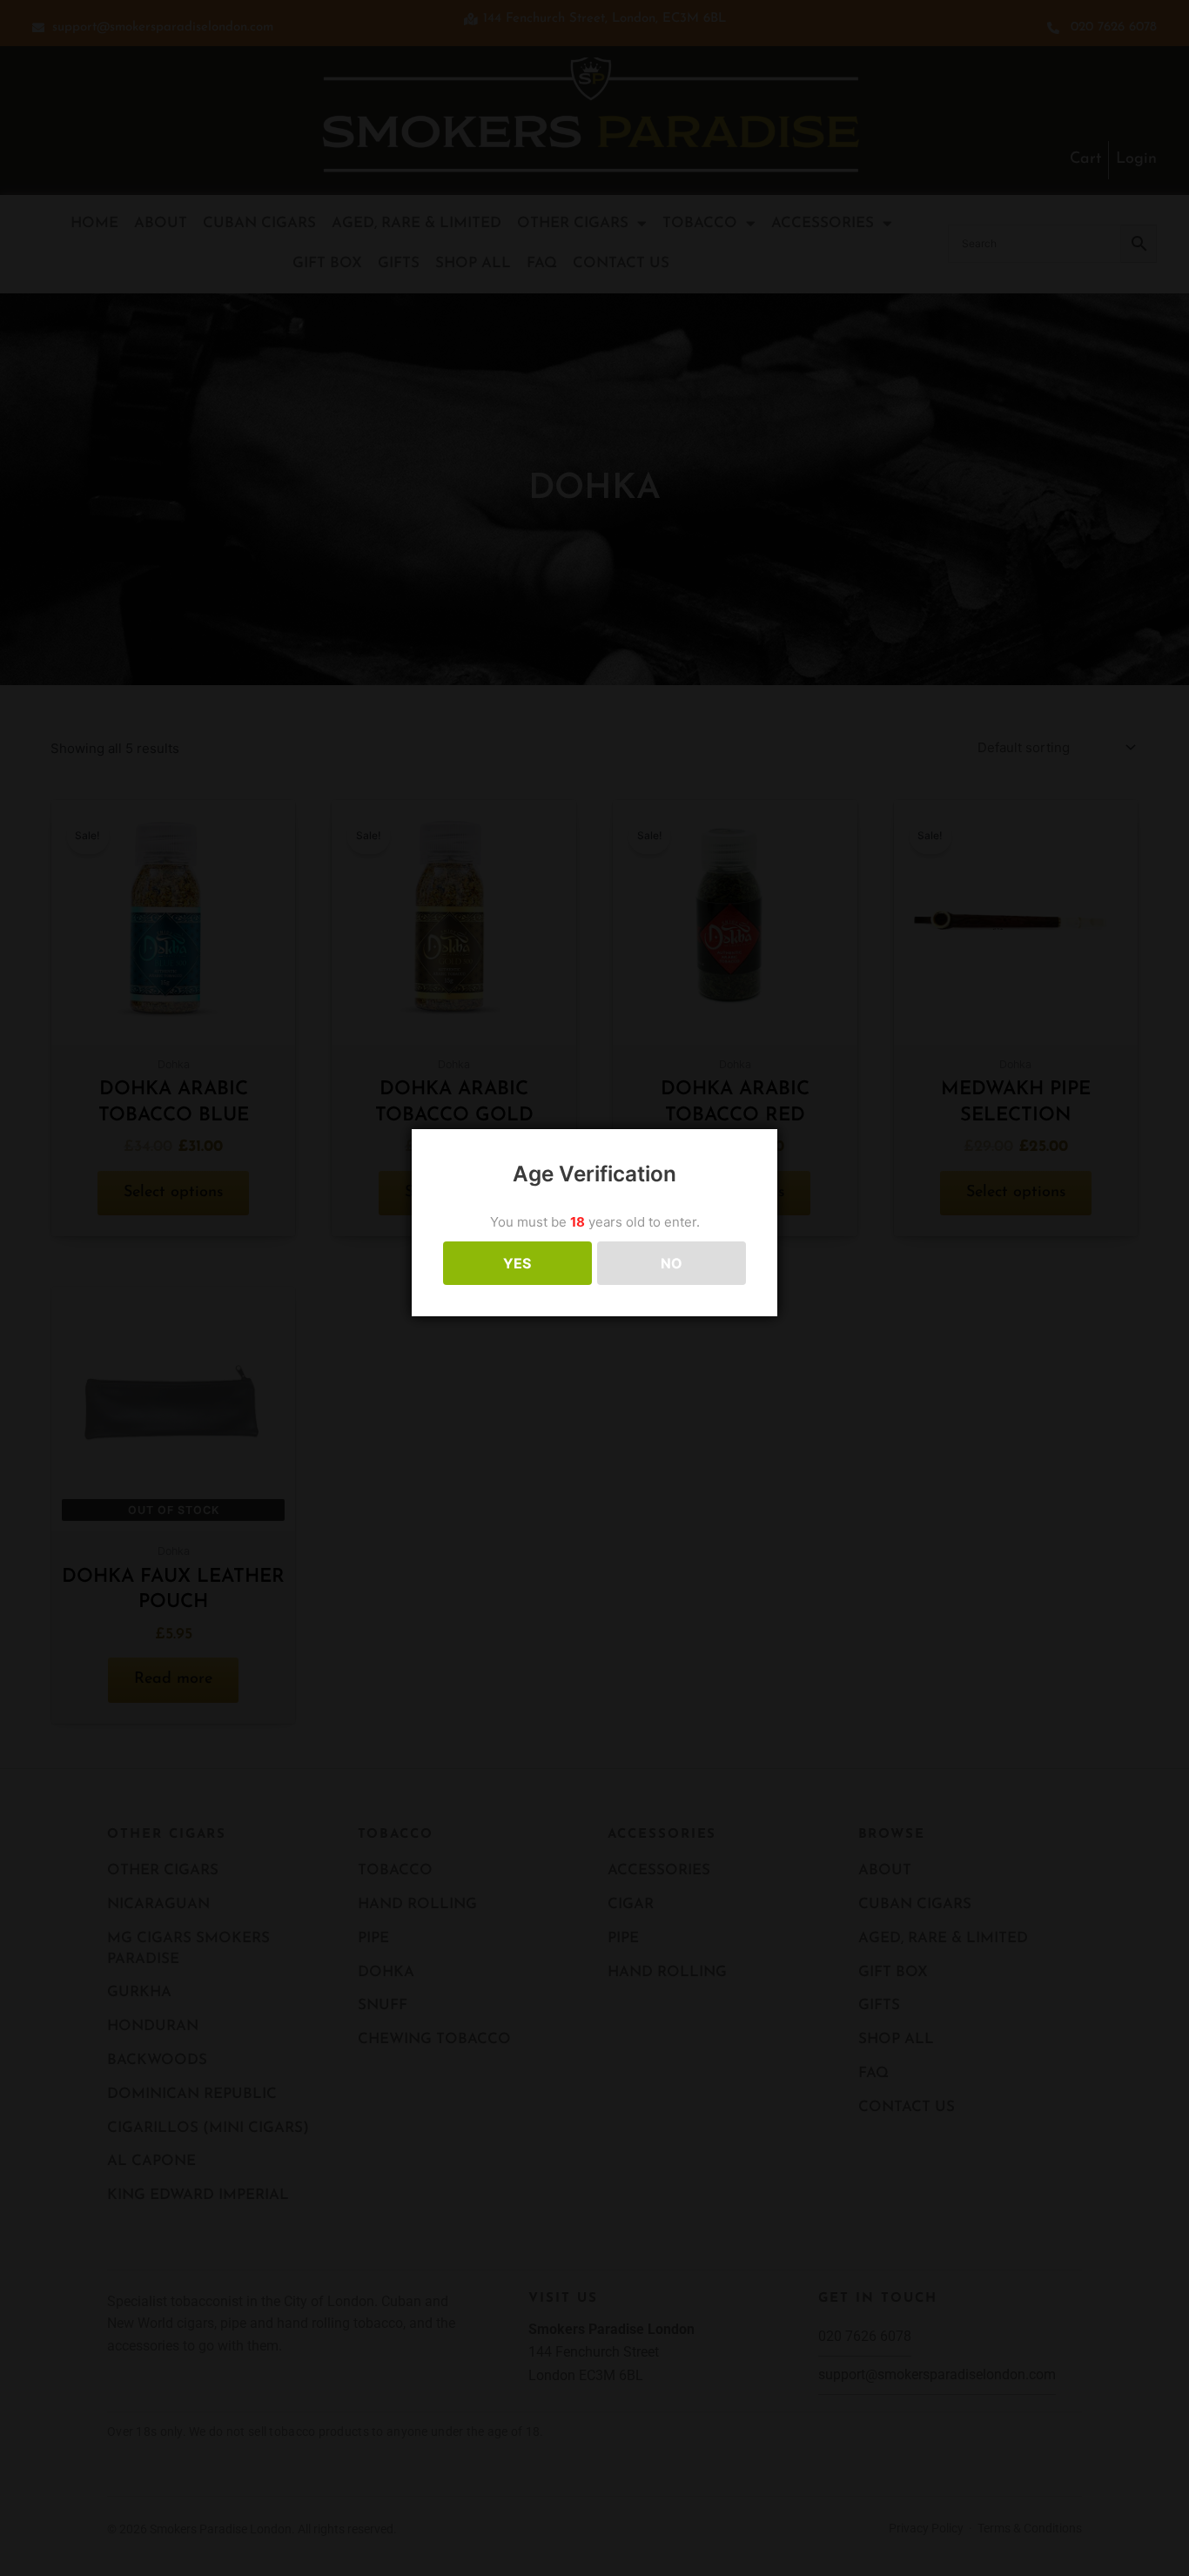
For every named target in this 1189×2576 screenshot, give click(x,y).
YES (517, 1263)
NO (672, 1263)
